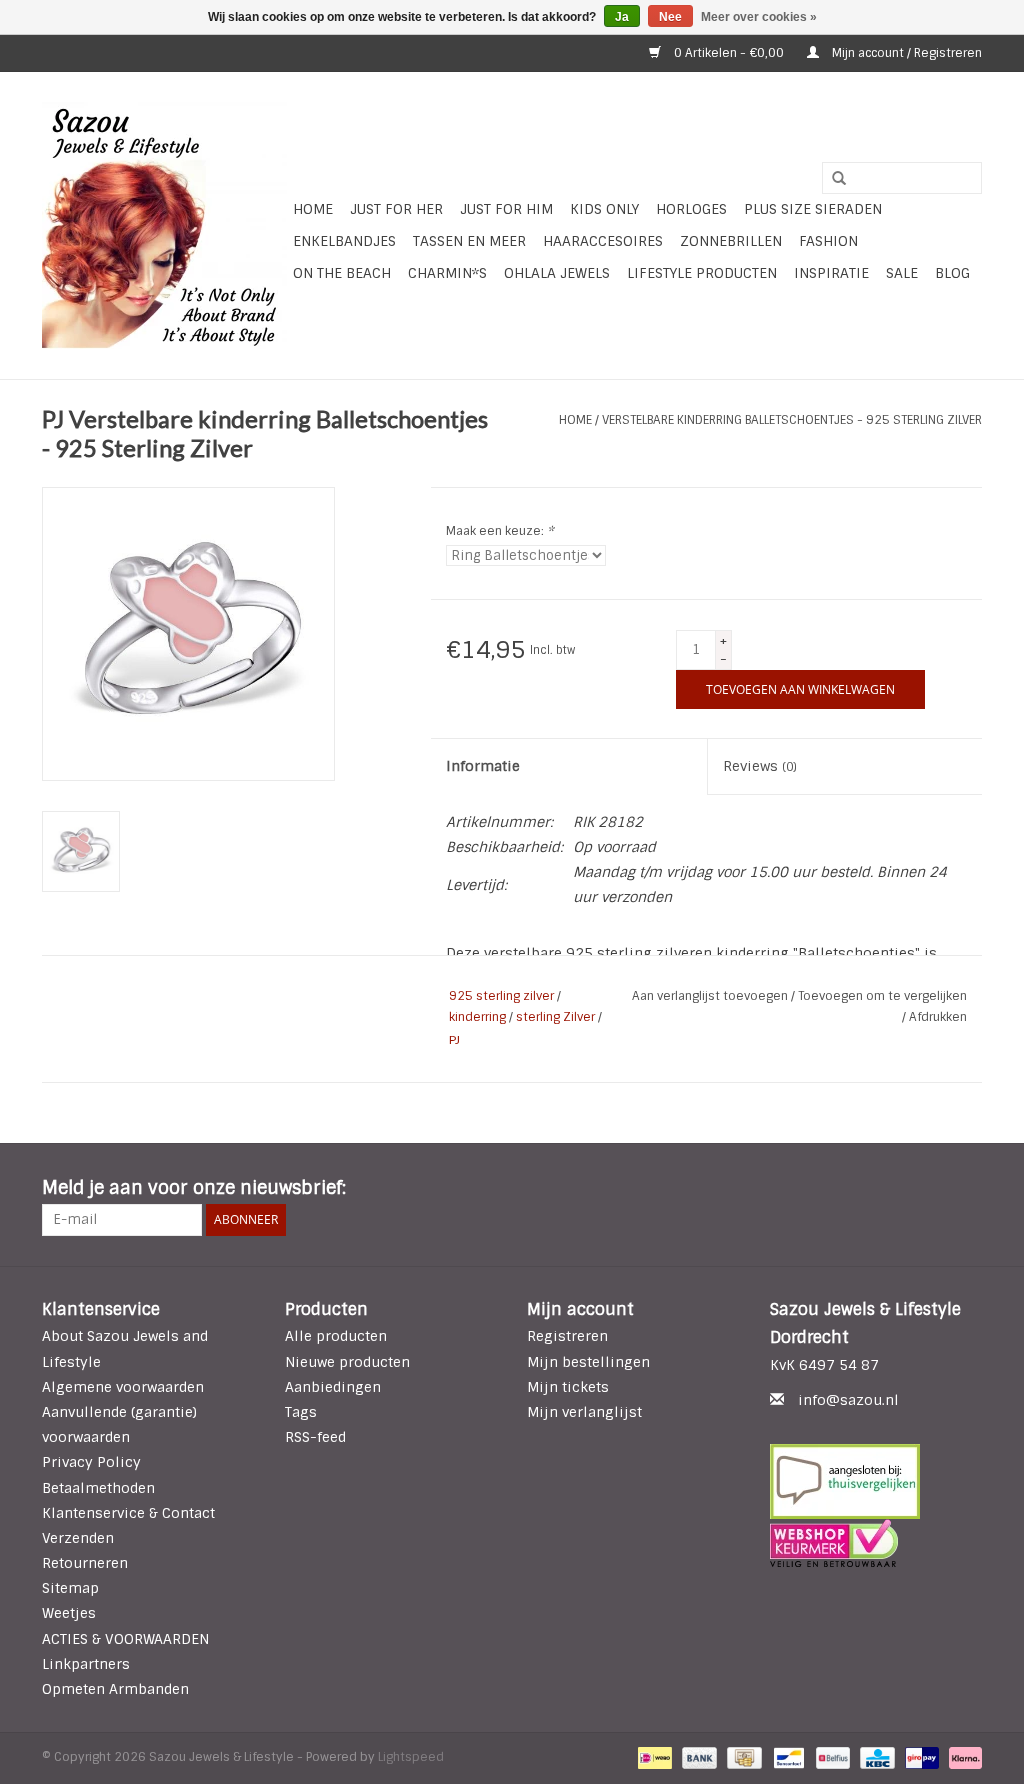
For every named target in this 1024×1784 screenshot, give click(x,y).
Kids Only (604, 209)
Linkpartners (86, 1664)
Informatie (483, 766)
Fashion (828, 241)
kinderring (477, 1017)
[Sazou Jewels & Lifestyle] (164, 225)
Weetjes (69, 1613)
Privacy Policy (91, 1462)
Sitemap (70, 1588)
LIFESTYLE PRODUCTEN (702, 273)
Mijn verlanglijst (584, 1412)
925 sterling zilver (501, 996)
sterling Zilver (555, 1017)
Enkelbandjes (344, 241)
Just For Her (396, 209)
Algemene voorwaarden (123, 1387)
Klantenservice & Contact (128, 1513)
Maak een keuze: (500, 531)
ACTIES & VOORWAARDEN (125, 1639)
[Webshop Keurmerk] (876, 1543)
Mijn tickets (568, 1387)
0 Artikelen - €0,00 (729, 53)
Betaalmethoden (98, 1488)
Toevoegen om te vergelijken (882, 996)
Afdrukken (938, 1017)
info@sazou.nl (848, 1400)
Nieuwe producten (347, 1362)
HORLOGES (691, 209)
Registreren (567, 1336)
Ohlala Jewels (557, 273)
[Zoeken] (832, 179)
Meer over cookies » (759, 17)
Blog (952, 273)
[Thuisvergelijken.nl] (876, 1481)
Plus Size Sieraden (813, 209)
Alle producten (336, 1336)
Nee (670, 17)
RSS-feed (315, 1437)
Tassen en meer (469, 241)
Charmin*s (447, 273)
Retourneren (85, 1563)
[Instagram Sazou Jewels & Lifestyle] (966, 1189)
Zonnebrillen (731, 241)
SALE (902, 273)
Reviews (760, 766)
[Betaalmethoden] (653, 1758)
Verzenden (78, 1538)
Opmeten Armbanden (115, 1689)
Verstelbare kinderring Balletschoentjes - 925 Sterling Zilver (792, 420)
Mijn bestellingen (588, 1362)
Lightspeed (411, 1757)
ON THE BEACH (342, 273)
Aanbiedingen (333, 1387)
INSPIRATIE (831, 273)
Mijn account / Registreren (905, 53)
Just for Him (506, 209)
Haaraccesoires (603, 241)
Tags (301, 1412)
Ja (622, 17)
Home (313, 209)
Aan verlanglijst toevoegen (711, 996)
